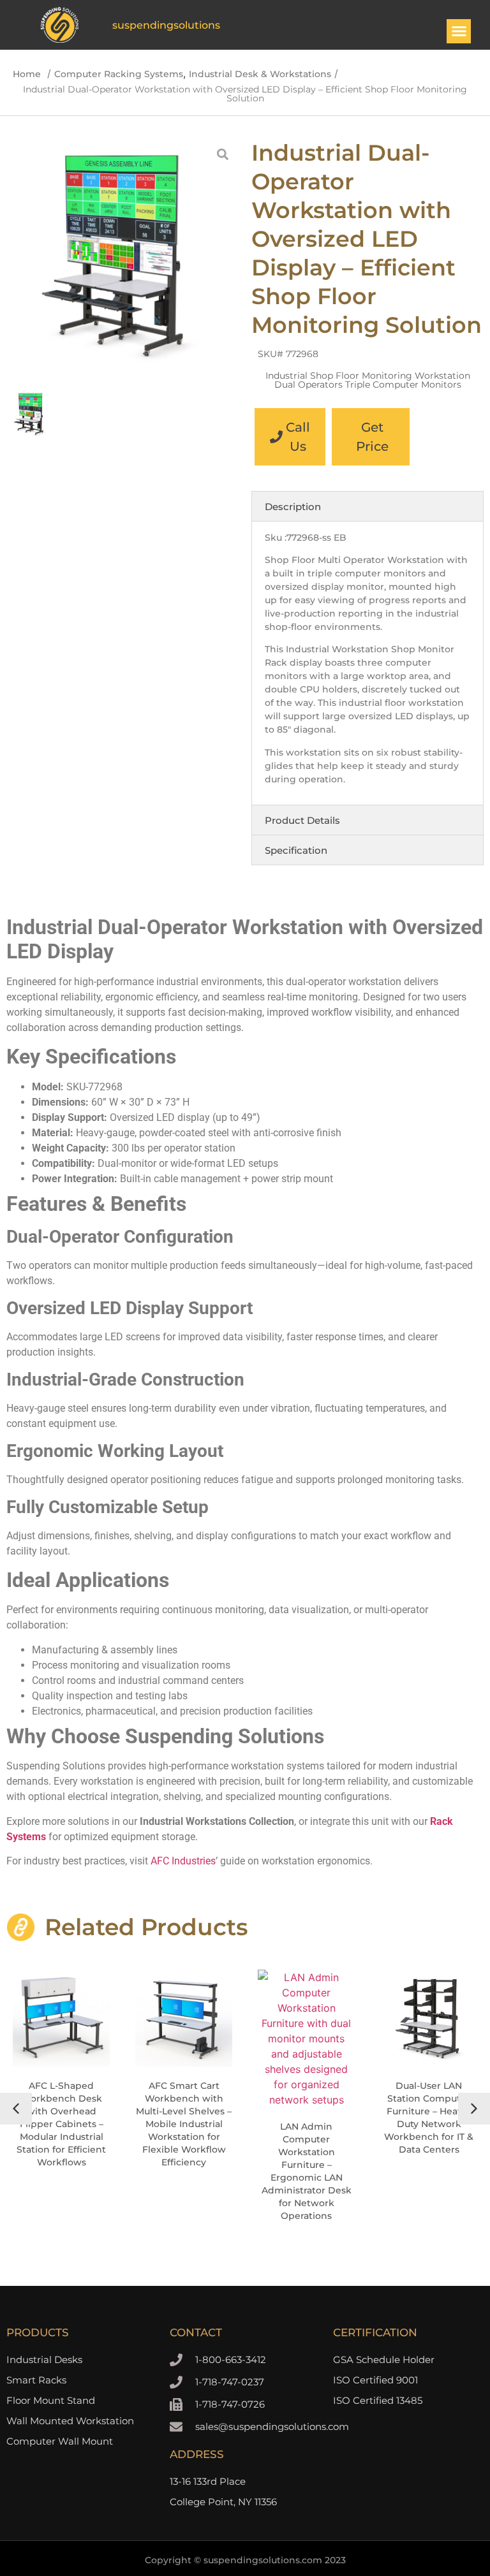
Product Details (302, 820)
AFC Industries (183, 1861)
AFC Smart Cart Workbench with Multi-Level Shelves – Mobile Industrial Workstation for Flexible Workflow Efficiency (184, 2124)
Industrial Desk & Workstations (260, 74)
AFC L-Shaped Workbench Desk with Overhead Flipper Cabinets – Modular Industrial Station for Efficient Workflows (61, 2124)
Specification (296, 850)
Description (293, 507)
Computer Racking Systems (119, 74)
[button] (459, 31)
